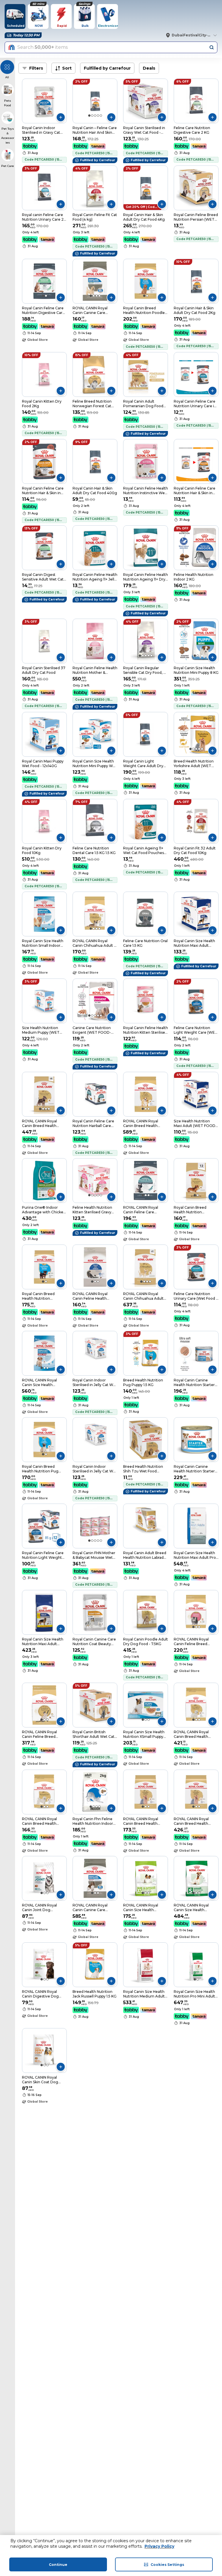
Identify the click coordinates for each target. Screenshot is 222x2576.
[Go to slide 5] (101, 116)
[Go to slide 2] (92, 116)
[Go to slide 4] (98, 116)
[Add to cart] (61, 117)
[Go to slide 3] (95, 116)
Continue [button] (58, 2565)
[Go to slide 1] (89, 116)
